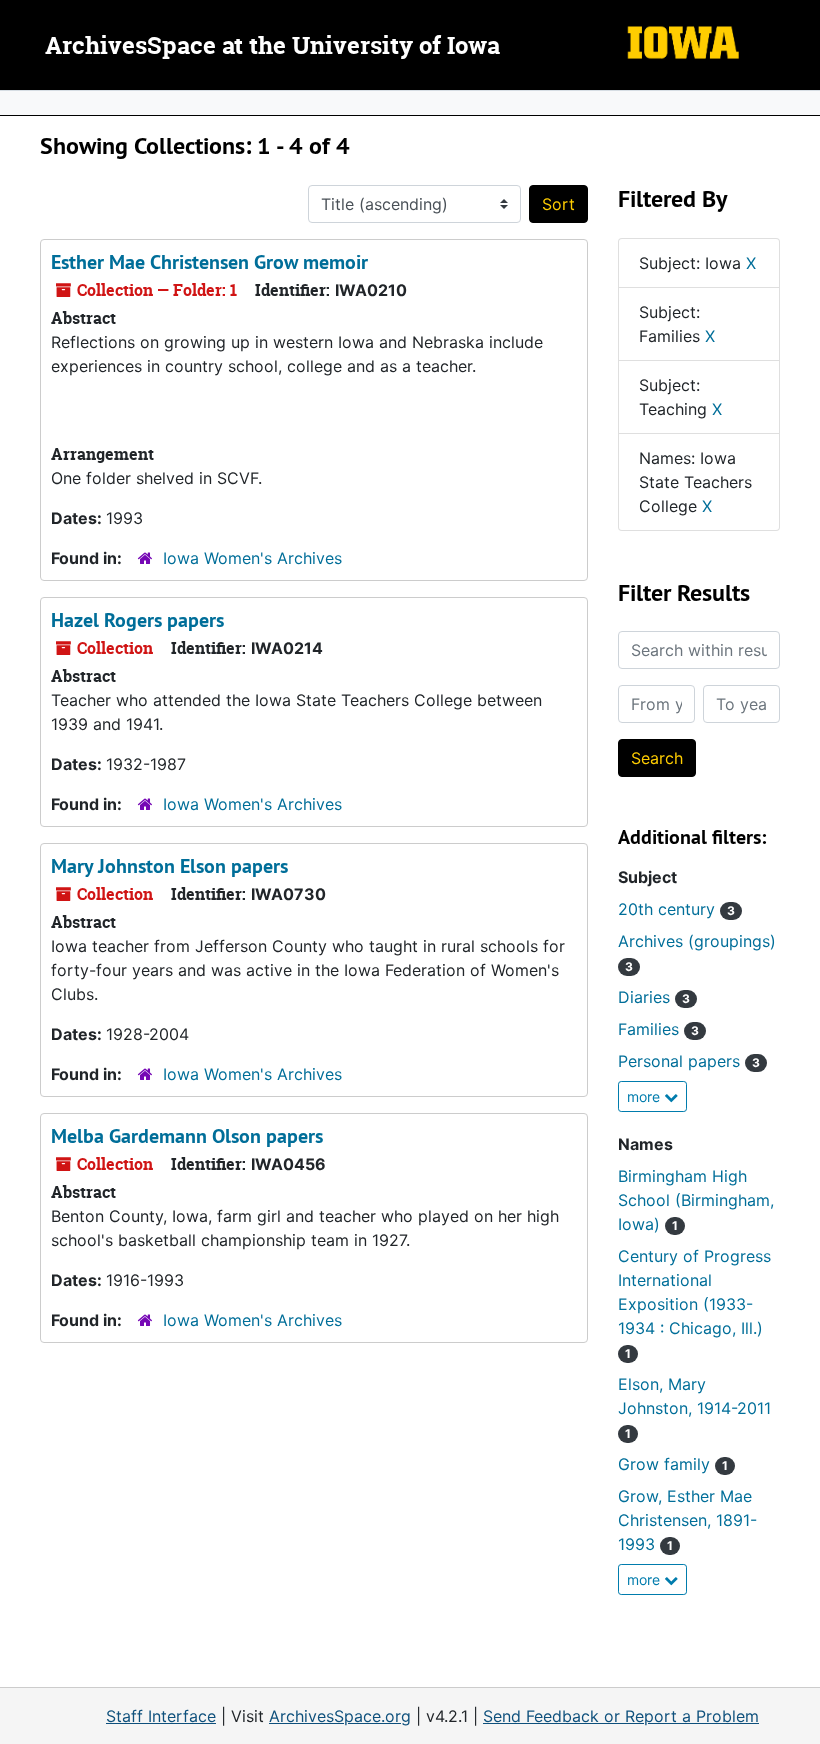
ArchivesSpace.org (340, 1716)
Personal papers (689, 1061)
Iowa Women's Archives (252, 558)
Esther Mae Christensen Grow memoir (209, 262)
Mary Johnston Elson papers (169, 866)
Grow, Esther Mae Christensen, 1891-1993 (687, 1520)
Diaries (654, 997)
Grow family (673, 1464)
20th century (676, 909)
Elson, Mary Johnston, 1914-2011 (694, 1407)
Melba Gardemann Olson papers (187, 1136)
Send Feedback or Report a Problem (621, 1716)
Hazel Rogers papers (137, 620)
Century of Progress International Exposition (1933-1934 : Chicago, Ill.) (694, 1303)
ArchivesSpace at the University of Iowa (272, 47)
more (645, 1096)
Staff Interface (161, 1716)
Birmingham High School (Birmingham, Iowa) (696, 1200)
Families (658, 1029)
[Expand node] (800, 103)
